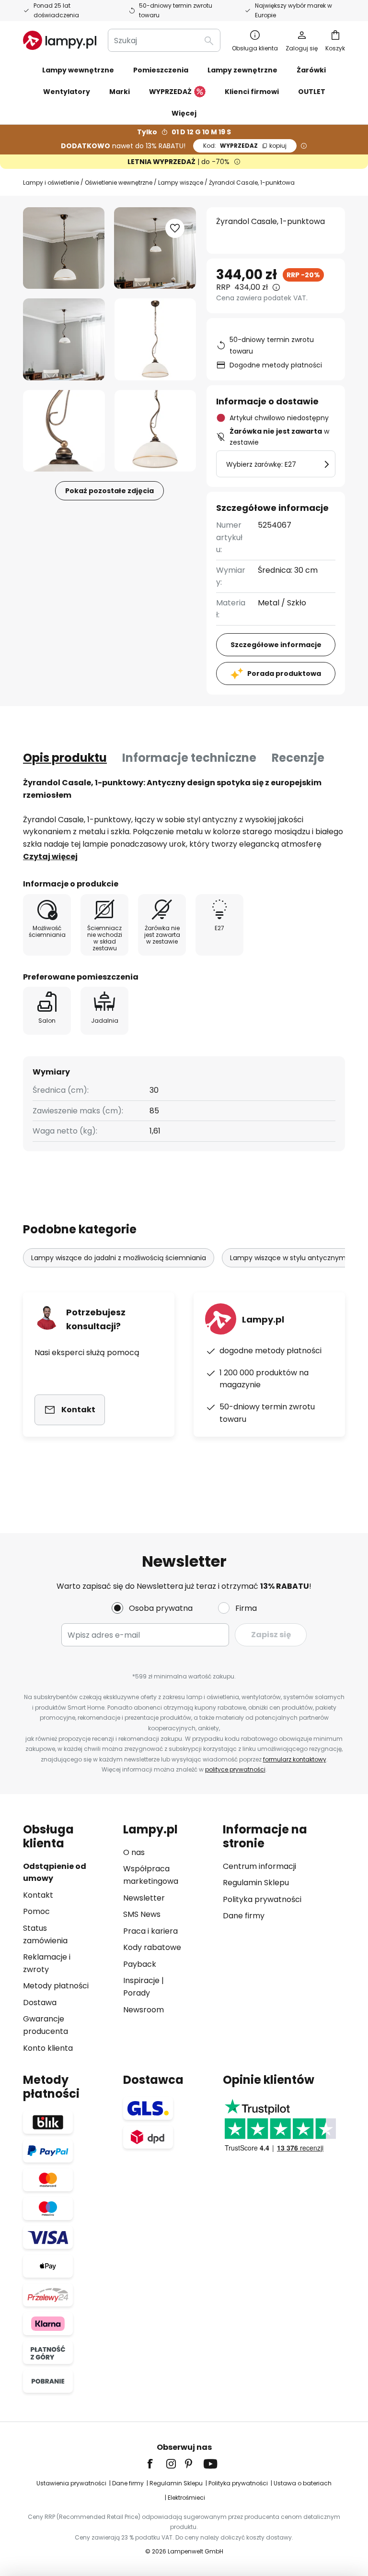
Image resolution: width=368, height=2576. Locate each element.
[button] (64, 339)
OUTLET (312, 92)
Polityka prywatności (262, 1899)
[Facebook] (156, 2464)
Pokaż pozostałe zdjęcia (109, 491)
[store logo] (60, 40)
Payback (140, 1964)
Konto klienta (48, 2048)
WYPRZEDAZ (245, 146)
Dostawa (40, 2003)
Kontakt (38, 1895)
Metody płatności (56, 1986)
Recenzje (298, 758)
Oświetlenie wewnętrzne (119, 183)
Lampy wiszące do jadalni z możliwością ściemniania (119, 1258)
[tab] (65, 758)
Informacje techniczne (189, 758)
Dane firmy (244, 1916)
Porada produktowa (284, 674)
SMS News (142, 1914)
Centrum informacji (259, 1866)
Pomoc (36, 1911)
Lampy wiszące (181, 183)
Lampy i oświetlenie (51, 183)
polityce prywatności (235, 1769)
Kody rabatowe (152, 1947)
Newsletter (144, 1898)
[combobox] (164, 40)
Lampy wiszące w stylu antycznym (288, 1258)
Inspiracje (141, 1980)
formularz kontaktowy (295, 1759)
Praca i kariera (150, 1931)
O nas (134, 1852)
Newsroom (144, 2010)
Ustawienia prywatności (71, 2483)
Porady (137, 1993)
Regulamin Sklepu (256, 1883)
